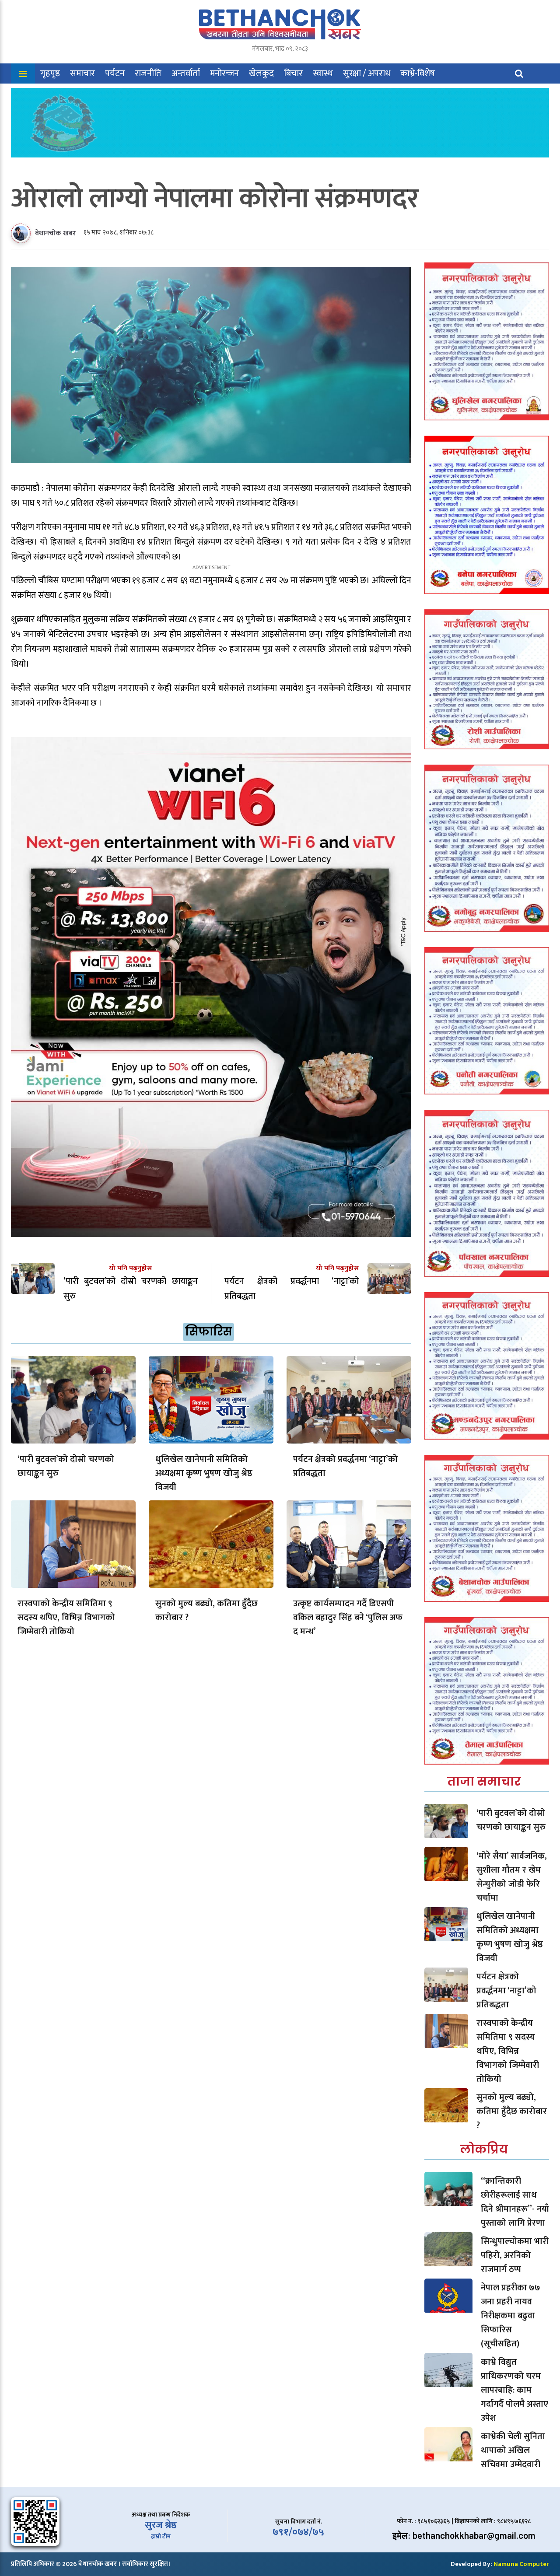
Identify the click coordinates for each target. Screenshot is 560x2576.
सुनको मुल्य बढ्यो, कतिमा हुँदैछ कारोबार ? (206, 1611)
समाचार (82, 73)
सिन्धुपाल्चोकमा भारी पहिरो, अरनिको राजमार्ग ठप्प (515, 2255)
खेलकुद (261, 73)
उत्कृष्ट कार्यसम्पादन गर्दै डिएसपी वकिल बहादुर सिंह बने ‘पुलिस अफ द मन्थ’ (348, 1618)
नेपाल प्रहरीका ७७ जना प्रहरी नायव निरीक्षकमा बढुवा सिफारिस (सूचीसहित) (511, 2316)
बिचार (293, 73)
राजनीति (148, 73)
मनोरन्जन (224, 73)
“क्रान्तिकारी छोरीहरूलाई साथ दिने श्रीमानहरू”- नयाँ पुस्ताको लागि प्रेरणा (515, 2202)
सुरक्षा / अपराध (367, 73)
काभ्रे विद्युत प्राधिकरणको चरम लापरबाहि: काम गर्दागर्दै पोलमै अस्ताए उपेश (514, 2390)
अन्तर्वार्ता (186, 73)
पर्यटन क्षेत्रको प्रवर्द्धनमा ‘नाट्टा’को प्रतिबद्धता (345, 1466)
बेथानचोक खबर (55, 233)
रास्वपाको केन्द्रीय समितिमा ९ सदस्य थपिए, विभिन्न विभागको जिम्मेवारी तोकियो (66, 1618)
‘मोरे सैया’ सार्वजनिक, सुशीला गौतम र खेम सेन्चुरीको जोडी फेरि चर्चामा (512, 1877)
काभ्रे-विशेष (418, 73)
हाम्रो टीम (161, 2536)
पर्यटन (115, 73)
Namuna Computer (521, 2564)
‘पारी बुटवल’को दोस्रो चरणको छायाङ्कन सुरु (66, 1466)
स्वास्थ (323, 73)
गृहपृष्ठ (50, 73)
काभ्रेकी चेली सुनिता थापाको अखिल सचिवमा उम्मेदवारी (513, 2450)
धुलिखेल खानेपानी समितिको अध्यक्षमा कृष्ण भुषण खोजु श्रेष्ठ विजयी (204, 1473)
